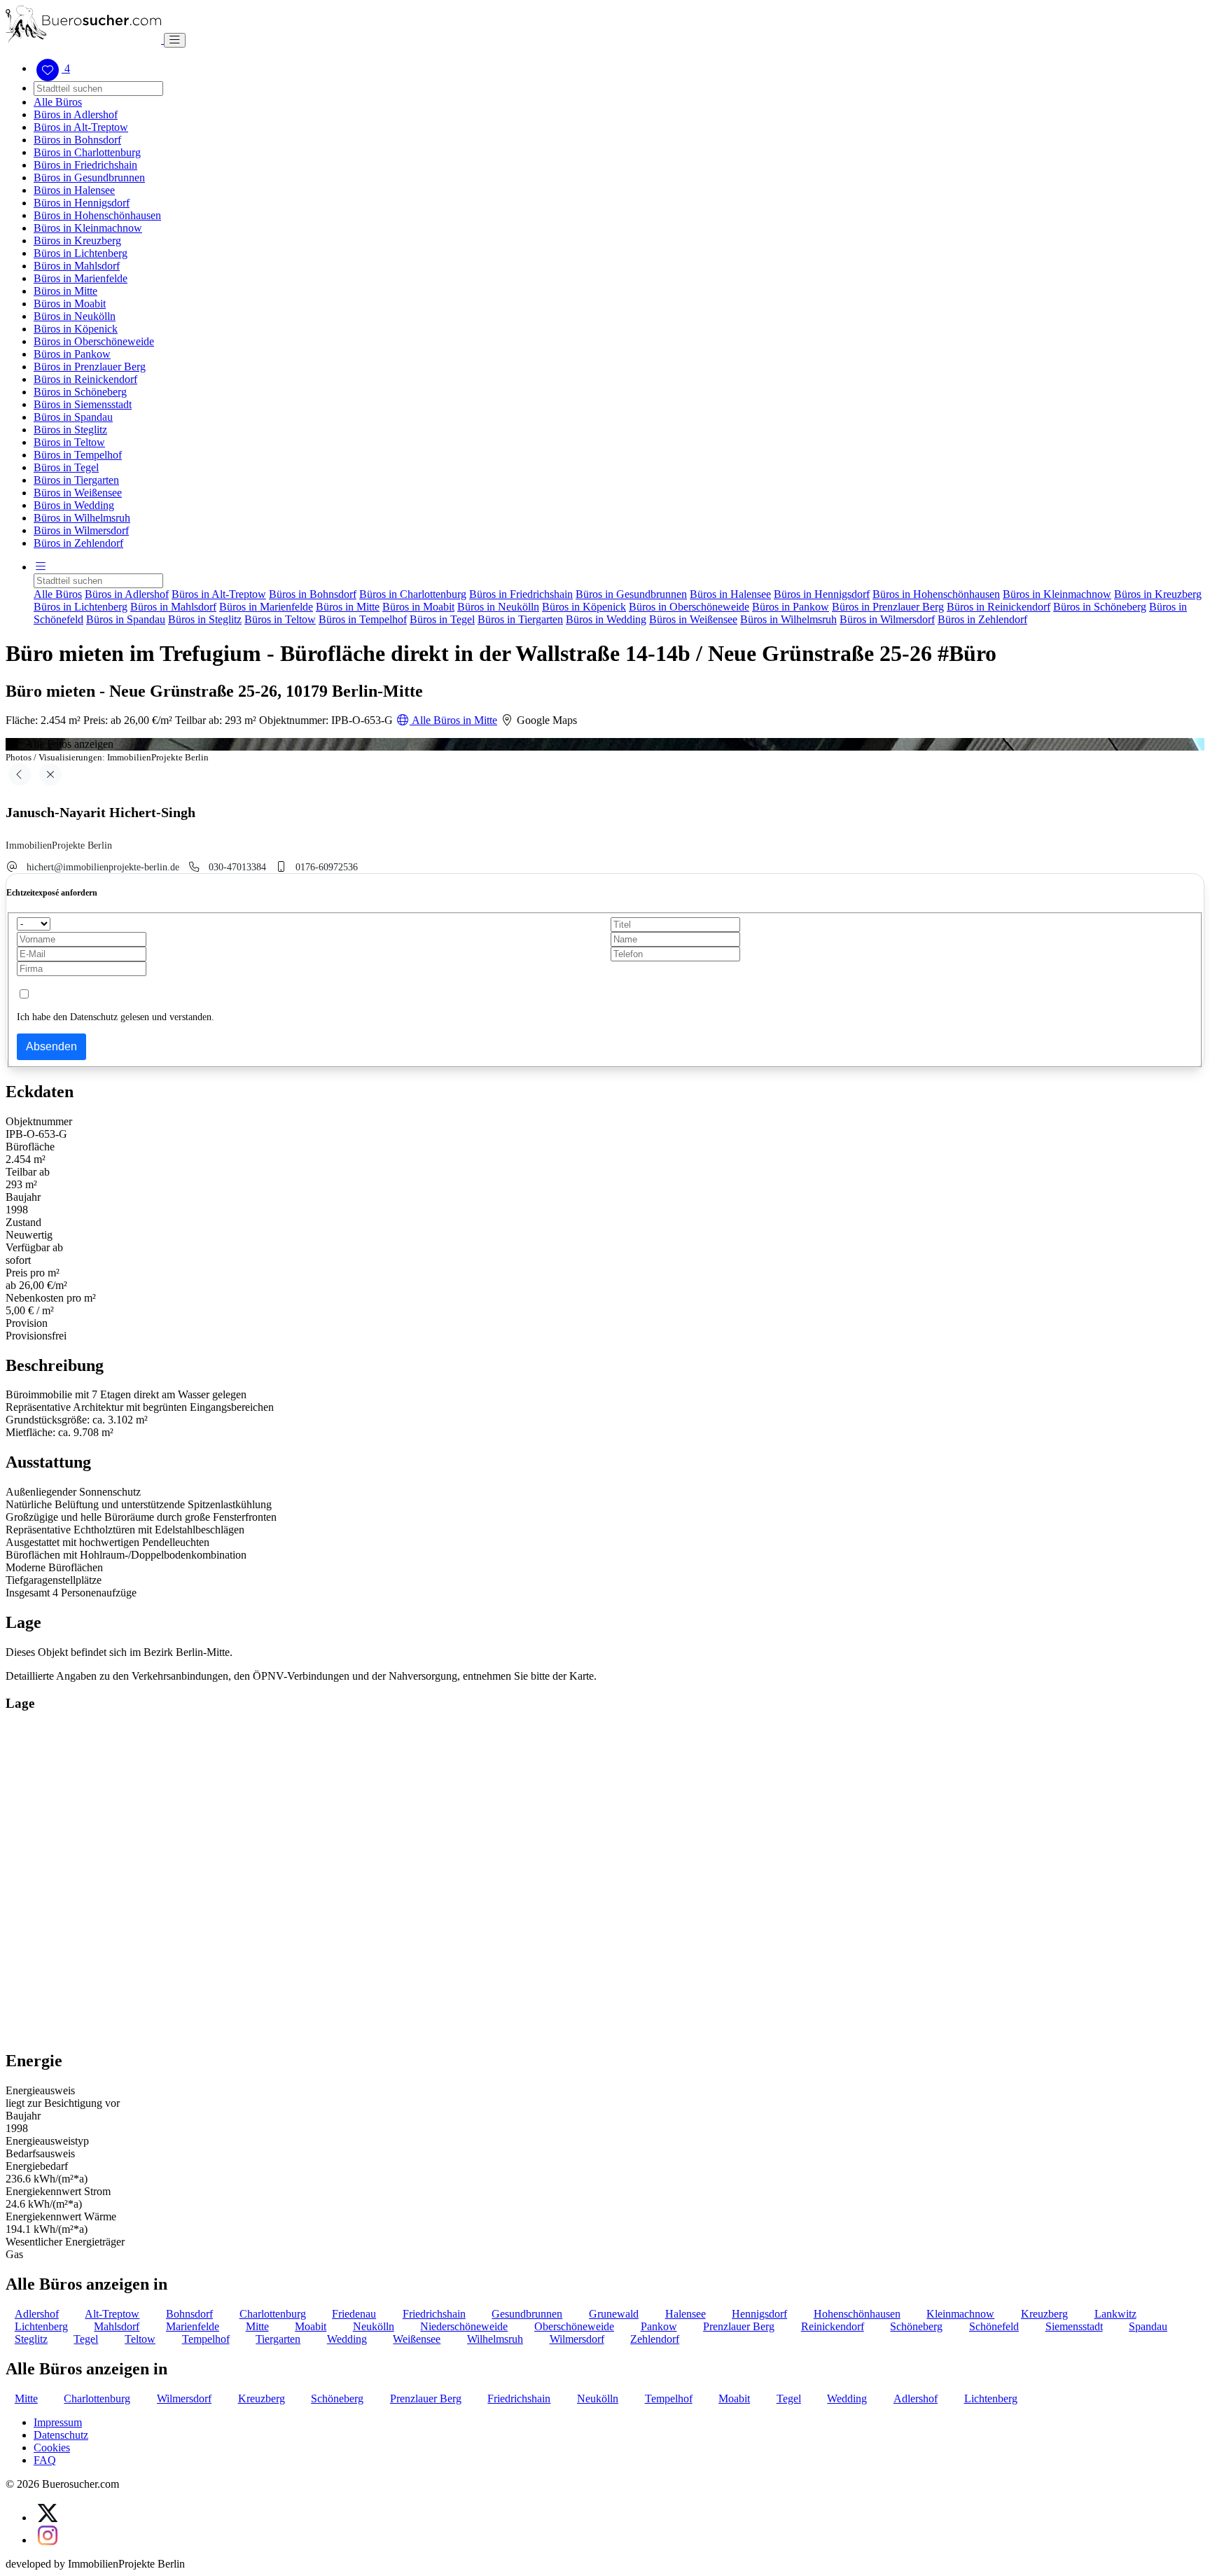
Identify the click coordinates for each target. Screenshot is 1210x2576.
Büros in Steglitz (70, 430)
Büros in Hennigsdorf (82, 203)
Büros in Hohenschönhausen (97, 215)
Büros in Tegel (66, 467)
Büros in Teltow (69, 442)
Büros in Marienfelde (81, 278)
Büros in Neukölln (75, 316)
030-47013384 (237, 867)
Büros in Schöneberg (80, 392)
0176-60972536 (327, 867)
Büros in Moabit (70, 304)
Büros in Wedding (74, 505)
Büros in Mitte (65, 291)
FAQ (45, 2460)
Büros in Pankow (72, 354)
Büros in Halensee (74, 190)
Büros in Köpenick (76, 329)
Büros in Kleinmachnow (88, 228)
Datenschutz (61, 2435)
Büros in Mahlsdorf (77, 266)
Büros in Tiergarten (76, 480)
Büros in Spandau (73, 417)
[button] (41, 567)
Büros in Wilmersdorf (81, 530)
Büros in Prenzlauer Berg (90, 367)
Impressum (58, 2422)
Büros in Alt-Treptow (81, 127)
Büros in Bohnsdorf (77, 140)
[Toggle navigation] (175, 40)
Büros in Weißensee (78, 493)
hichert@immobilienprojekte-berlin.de (103, 867)
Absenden (51, 1046)
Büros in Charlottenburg (87, 152)
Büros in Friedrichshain (85, 165)
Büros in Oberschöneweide (94, 341)
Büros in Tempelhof (78, 455)
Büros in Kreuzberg (77, 241)
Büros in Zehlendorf (78, 543)
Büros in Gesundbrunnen (89, 177)
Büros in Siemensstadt (83, 404)
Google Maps (545, 720)
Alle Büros (58, 102)
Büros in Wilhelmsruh (82, 518)
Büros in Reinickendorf (85, 379)
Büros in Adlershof (76, 114)
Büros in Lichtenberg (81, 253)
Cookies (52, 2448)
